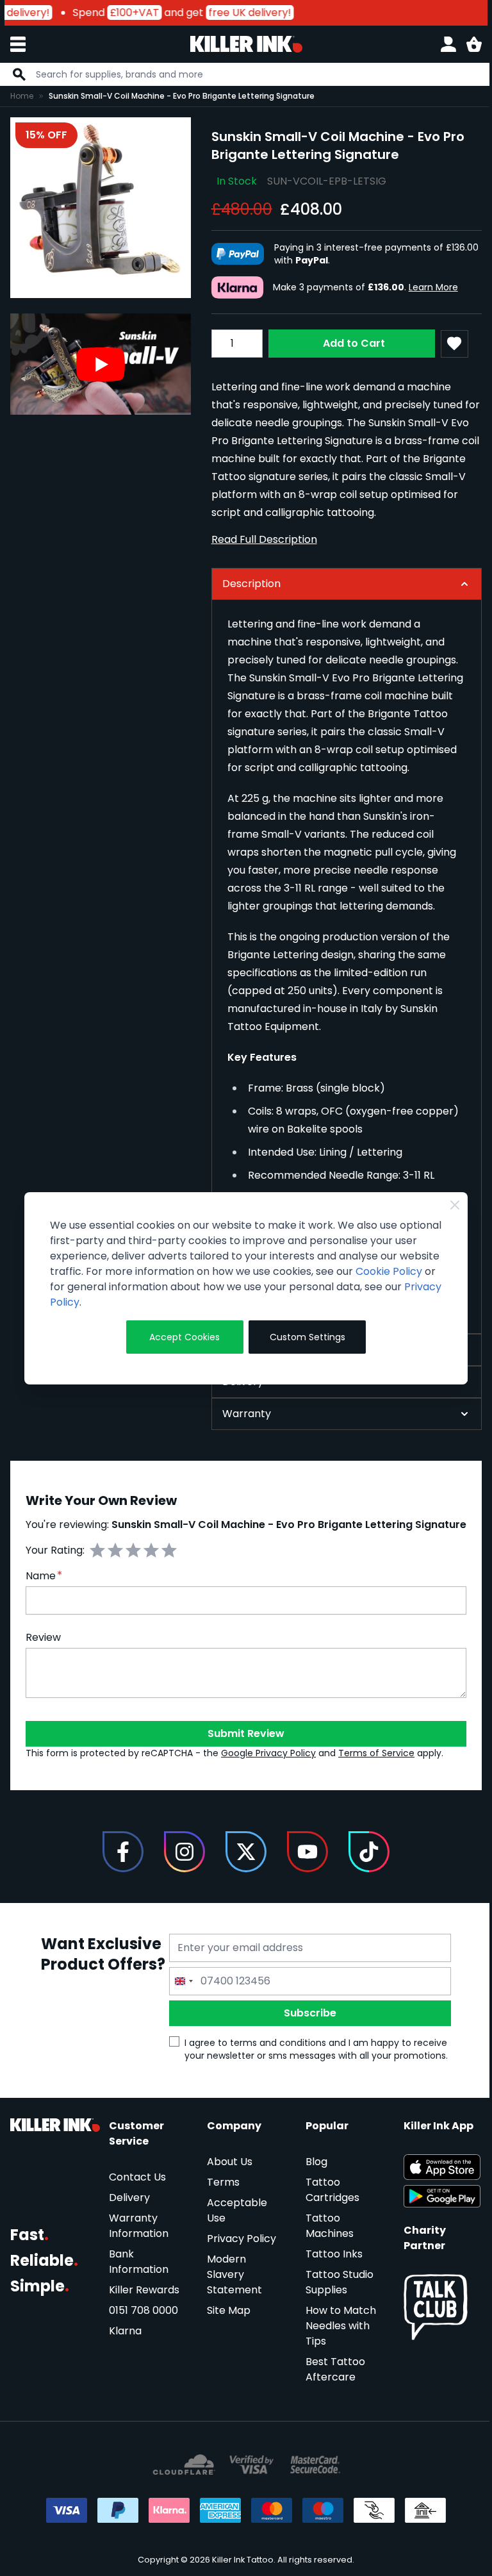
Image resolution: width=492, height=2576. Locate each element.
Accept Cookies (181, 1337)
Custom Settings (301, 1337)
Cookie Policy (83, 1287)
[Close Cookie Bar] (445, 1205)
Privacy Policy (152, 1302)
